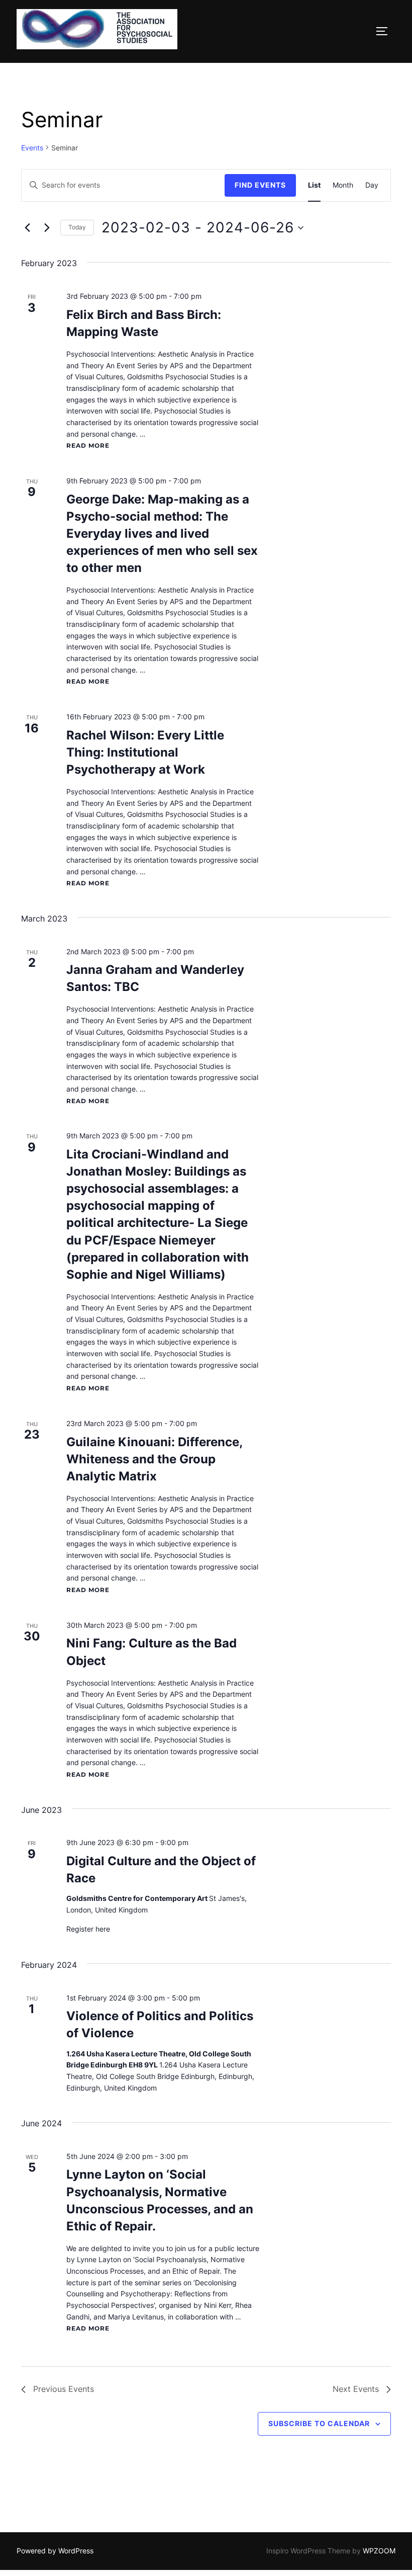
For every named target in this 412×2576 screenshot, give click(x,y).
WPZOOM (379, 2551)
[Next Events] (47, 228)
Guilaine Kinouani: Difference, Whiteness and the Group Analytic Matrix (154, 1459)
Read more (88, 445)
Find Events (260, 185)
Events (32, 148)
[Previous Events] (27, 228)
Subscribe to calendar (319, 2423)
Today (77, 227)
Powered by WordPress (55, 2551)
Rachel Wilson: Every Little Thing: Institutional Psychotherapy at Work (145, 752)
